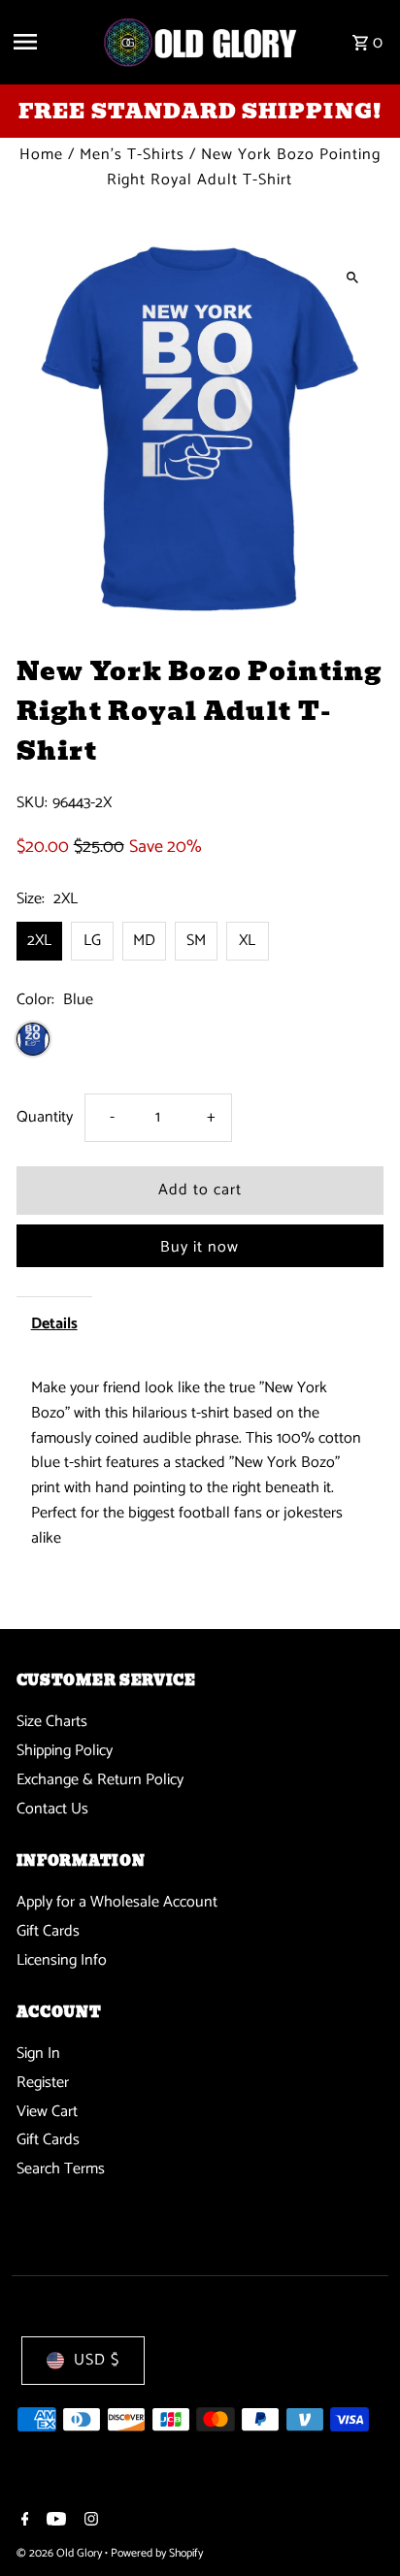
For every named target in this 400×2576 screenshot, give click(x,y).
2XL (39, 941)
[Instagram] (89, 2522)
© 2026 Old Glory (61, 2553)
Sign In (38, 2054)
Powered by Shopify (157, 2553)
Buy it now (200, 1247)
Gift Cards (48, 1931)
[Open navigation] (50, 42)
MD (144, 941)
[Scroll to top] (359, 2525)
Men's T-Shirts (132, 155)
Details (54, 1324)
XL (247, 941)
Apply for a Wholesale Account (117, 1902)
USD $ (97, 2360)
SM (196, 941)
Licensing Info (62, 1960)
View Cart (47, 2112)
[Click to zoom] (352, 277)
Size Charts (52, 1722)
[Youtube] (54, 2522)
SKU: (32, 803)
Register (43, 2083)
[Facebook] (23, 2522)
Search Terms (61, 2169)
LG (92, 941)
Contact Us (52, 1809)
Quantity (45, 1117)
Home (41, 155)
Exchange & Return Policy (100, 1780)
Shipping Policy (65, 1751)
